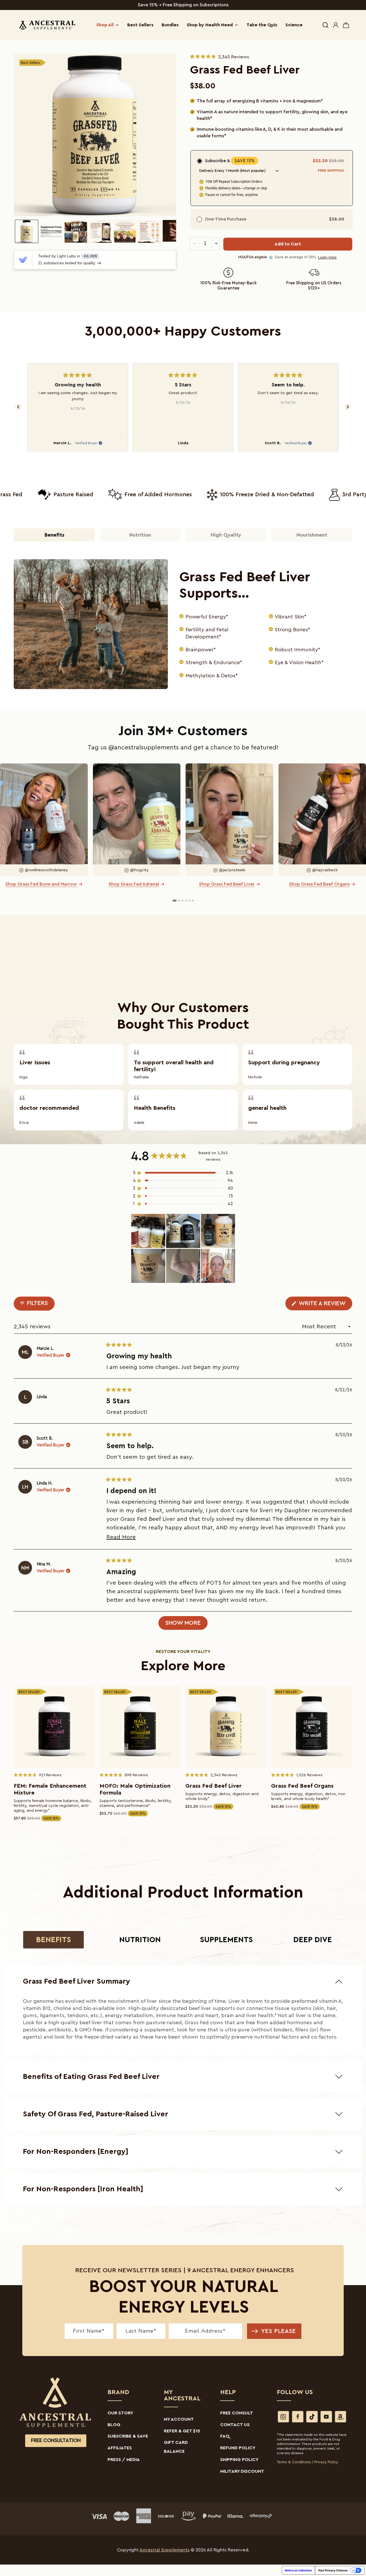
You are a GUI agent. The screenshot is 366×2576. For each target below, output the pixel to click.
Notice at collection (298, 2570)
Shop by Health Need (210, 25)
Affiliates (120, 2448)
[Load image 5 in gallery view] (125, 231)
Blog (114, 2425)
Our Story (120, 2413)
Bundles (170, 25)
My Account (179, 2419)
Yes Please (279, 2331)
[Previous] (18, 407)
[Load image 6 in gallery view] (150, 231)
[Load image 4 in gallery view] (100, 231)
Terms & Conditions (294, 2462)
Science (294, 25)
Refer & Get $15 (182, 2431)
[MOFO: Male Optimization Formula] (140, 1727)
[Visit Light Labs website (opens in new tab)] (23, 260)
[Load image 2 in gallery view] (51, 231)
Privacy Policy (326, 2462)
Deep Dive (313, 1940)
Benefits (53, 1940)
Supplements (226, 1940)
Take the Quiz (262, 25)
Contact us (235, 2425)
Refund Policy (238, 2448)
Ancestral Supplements (165, 2550)
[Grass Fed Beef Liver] (226, 1727)
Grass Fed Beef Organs (302, 1786)
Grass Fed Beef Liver (213, 1786)
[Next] (348, 407)
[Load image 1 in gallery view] (27, 231)
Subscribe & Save (128, 2436)
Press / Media (124, 2460)
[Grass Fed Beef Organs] (312, 1727)
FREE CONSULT (237, 2413)
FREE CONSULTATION (56, 2441)
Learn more (327, 257)
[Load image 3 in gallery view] (76, 231)
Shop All (105, 25)
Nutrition (140, 1940)
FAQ (225, 2436)
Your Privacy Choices (333, 2570)
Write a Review (325, 1305)
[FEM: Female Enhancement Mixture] (54, 1727)
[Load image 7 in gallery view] (174, 231)
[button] (325, 25)
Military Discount (242, 2471)
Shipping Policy (239, 2460)
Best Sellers (140, 25)
